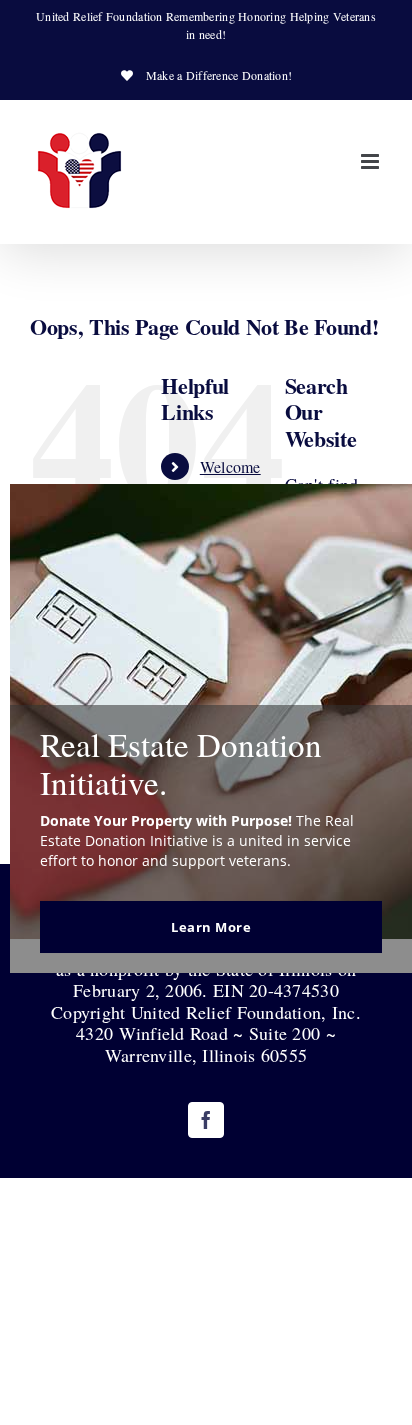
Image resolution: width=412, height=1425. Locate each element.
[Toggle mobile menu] (371, 161)
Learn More (211, 927)
